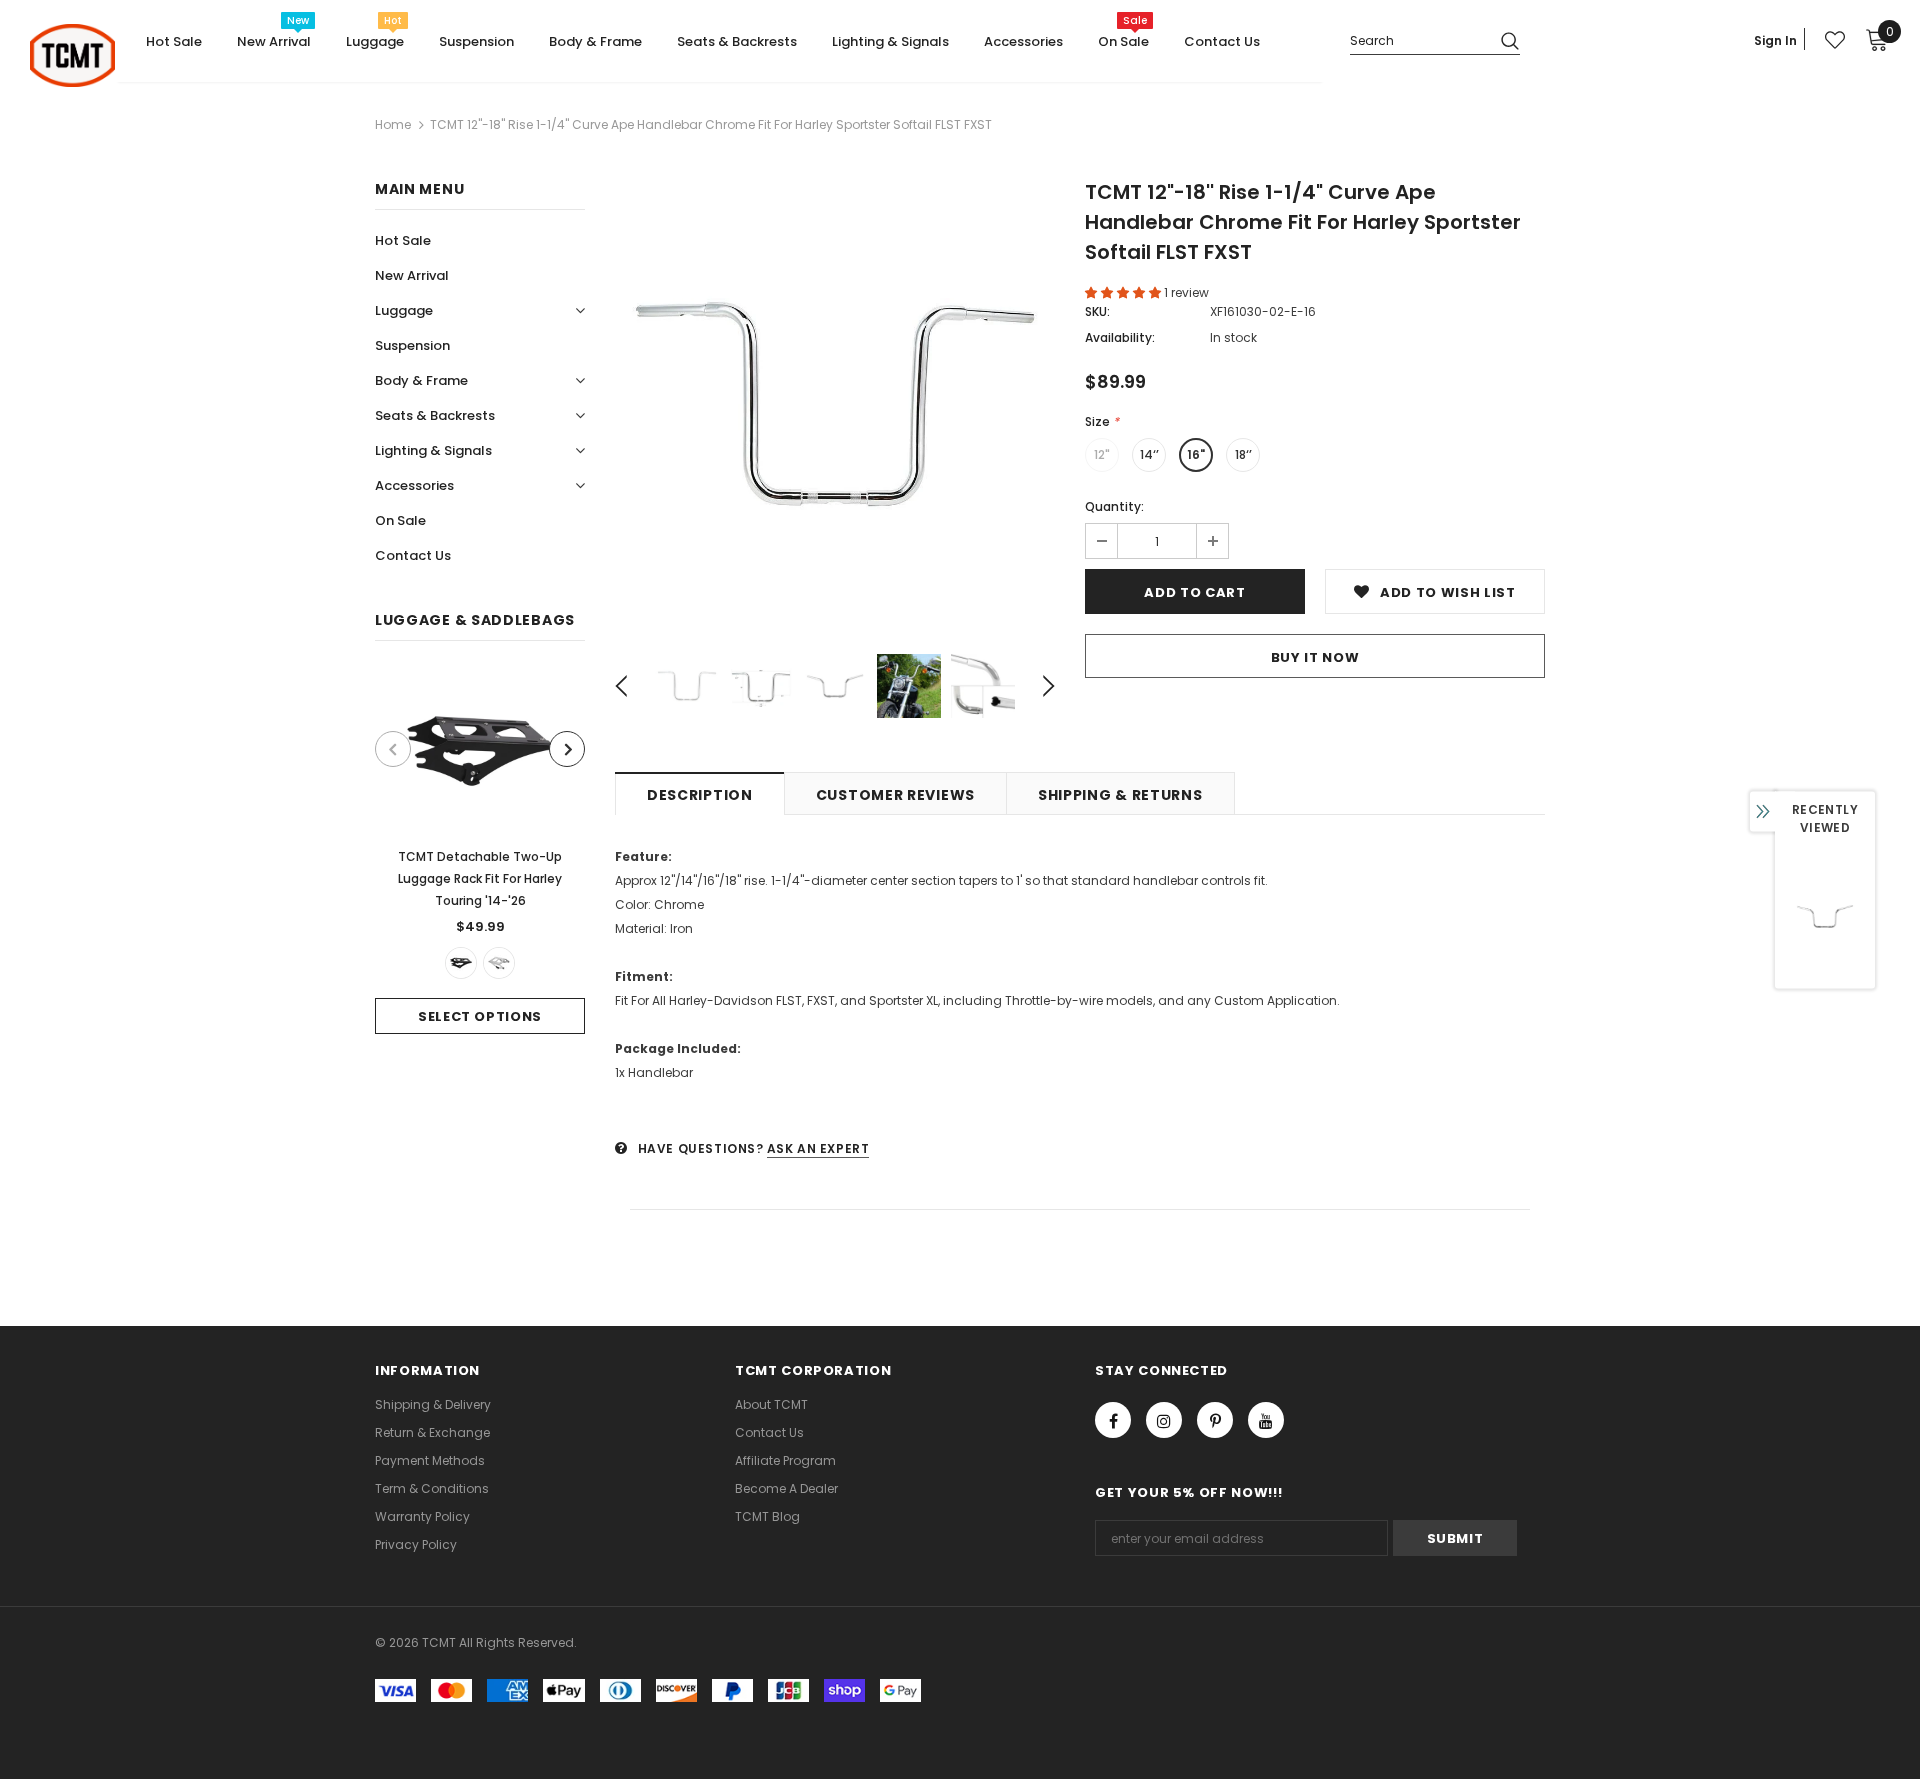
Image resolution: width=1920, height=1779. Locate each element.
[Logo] (72, 55)
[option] (480, 852)
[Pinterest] (1215, 1420)
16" (1196, 454)
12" (1102, 454)
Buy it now (1315, 657)
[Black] (461, 963)
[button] (1124, 292)
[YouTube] (1266, 1420)
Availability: (1120, 337)
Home (393, 124)
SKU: (1097, 311)
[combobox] (1417, 39)
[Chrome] (499, 963)
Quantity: (1114, 506)
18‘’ (1243, 454)
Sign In (1775, 40)
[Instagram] (1164, 1420)
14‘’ (1149, 454)
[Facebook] (1113, 1420)
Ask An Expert (818, 1148)
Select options (480, 1016)
